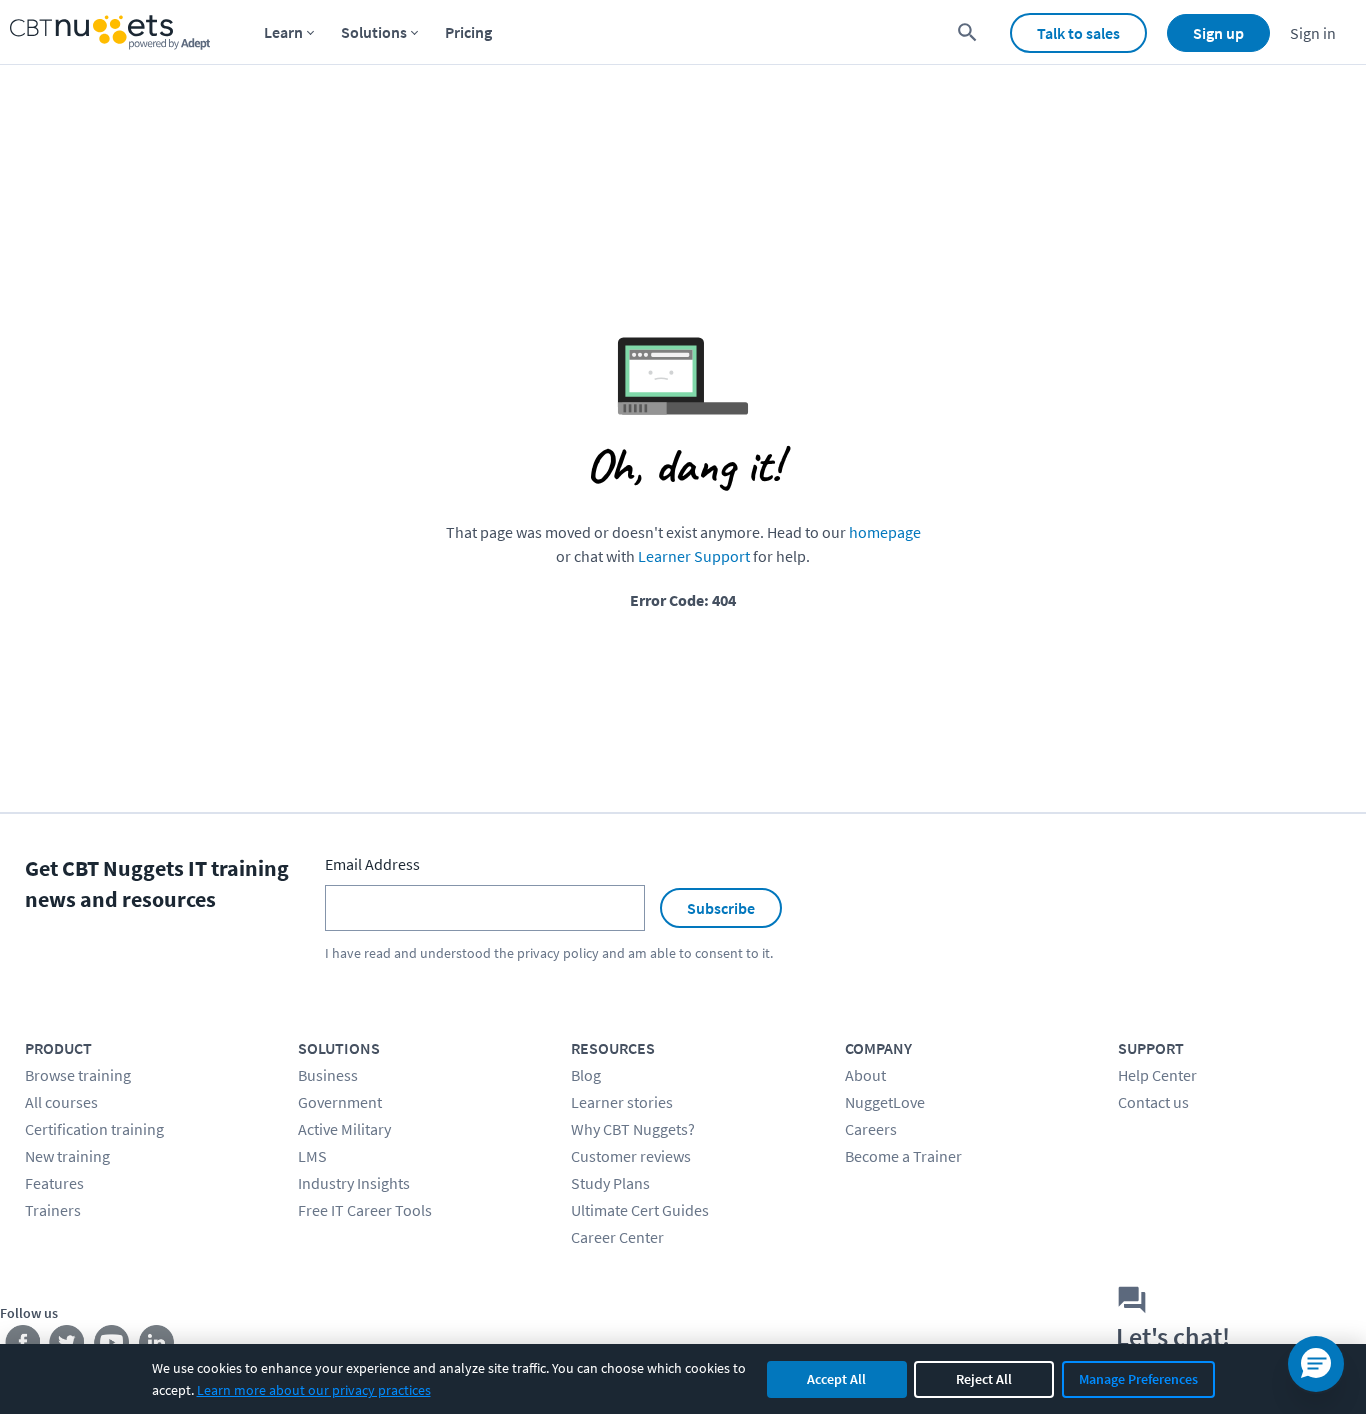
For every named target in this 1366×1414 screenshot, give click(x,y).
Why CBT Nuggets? (633, 1129)
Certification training (94, 1129)
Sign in (1313, 33)
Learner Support (694, 556)
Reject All (984, 1379)
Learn (283, 32)
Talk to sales (1078, 33)
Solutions (374, 32)
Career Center (617, 1237)
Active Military (344, 1129)
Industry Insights (354, 1183)
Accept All (836, 1379)
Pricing (468, 32)
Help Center (1157, 1075)
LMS (312, 1156)
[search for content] (967, 32)
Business (328, 1075)
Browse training (78, 1075)
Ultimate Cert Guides (640, 1210)
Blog (586, 1075)
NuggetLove (885, 1102)
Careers (871, 1129)
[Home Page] (110, 32)
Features (54, 1183)
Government (340, 1102)
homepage (885, 532)
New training (67, 1156)
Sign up (1218, 33)
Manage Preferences (1138, 1379)
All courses (61, 1102)
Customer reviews (631, 1156)
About (865, 1075)
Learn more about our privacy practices (314, 1390)
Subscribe (721, 908)
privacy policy (558, 953)
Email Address (372, 864)
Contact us (1153, 1102)
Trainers (53, 1210)
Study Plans (610, 1183)
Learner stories (622, 1102)
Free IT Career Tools (365, 1210)
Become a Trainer (903, 1156)
